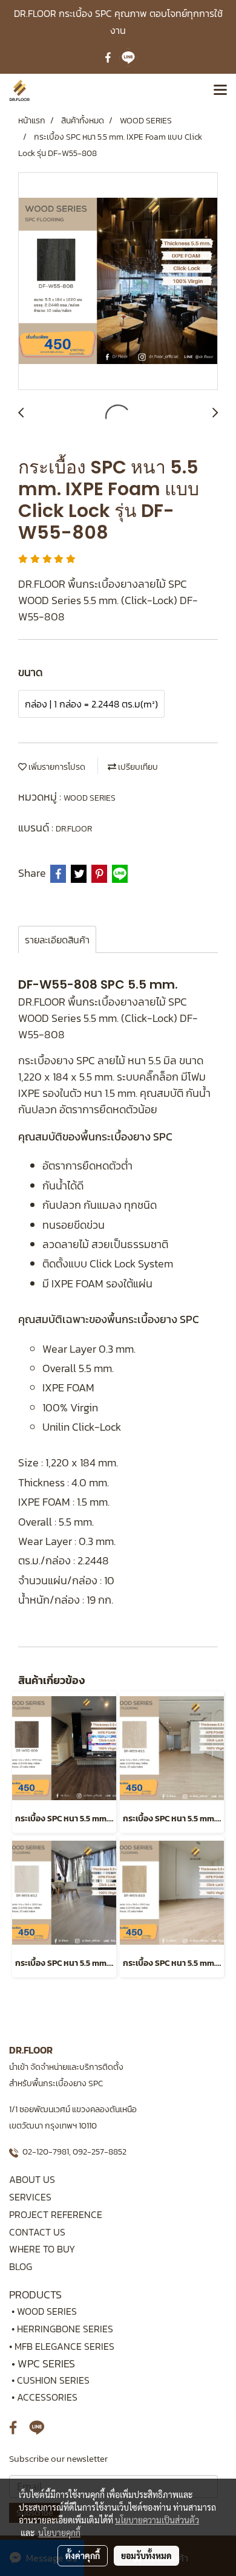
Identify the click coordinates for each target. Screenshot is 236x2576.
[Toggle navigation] (220, 91)
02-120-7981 (46, 2152)
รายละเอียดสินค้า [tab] (57, 940)
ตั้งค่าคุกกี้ (83, 2555)
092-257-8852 (100, 2152)
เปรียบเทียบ (137, 767)
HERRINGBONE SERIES (69, 2329)
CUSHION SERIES (53, 2380)
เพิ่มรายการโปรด (56, 767)
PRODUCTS (35, 2295)
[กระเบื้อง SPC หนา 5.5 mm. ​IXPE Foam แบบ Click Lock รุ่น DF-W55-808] (118, 282)
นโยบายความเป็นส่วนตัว (157, 2520)
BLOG (21, 2266)
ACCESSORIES (47, 2397)
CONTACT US (37, 2232)
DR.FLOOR (74, 829)
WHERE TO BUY (42, 2249)
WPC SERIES (46, 2363)
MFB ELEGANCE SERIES (64, 2346)
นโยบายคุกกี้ (59, 2532)
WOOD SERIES (90, 798)
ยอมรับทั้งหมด (146, 2555)
